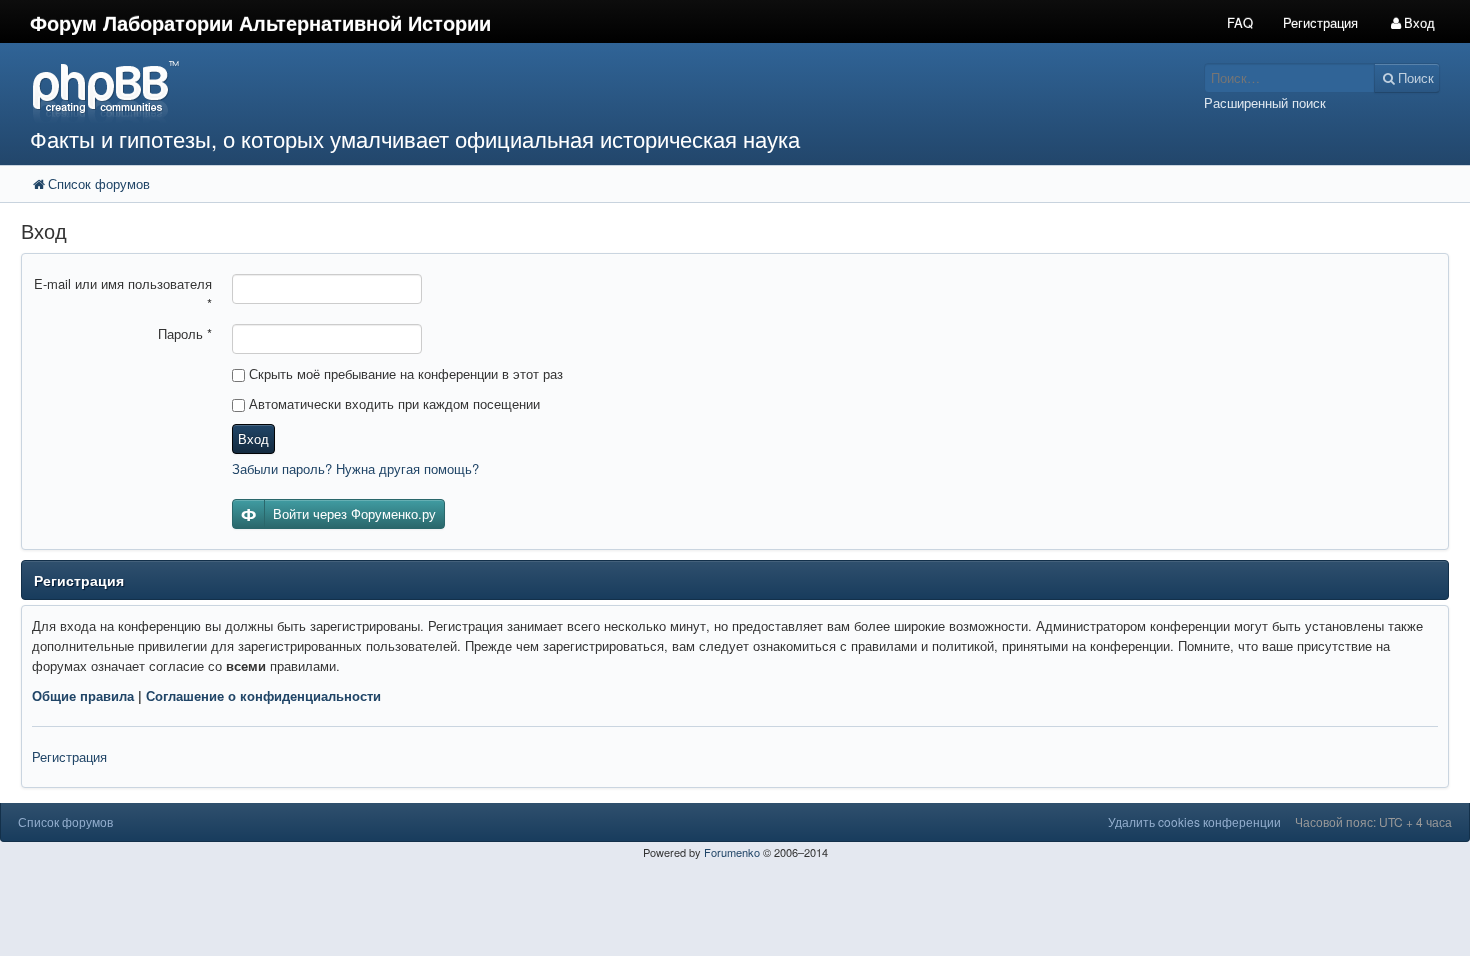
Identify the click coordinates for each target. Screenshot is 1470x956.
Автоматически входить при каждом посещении (392, 403)
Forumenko (732, 852)
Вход (253, 438)
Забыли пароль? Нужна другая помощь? (355, 468)
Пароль (185, 333)
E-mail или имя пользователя (123, 293)
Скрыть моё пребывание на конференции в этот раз (404, 373)
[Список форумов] (550, 90)
